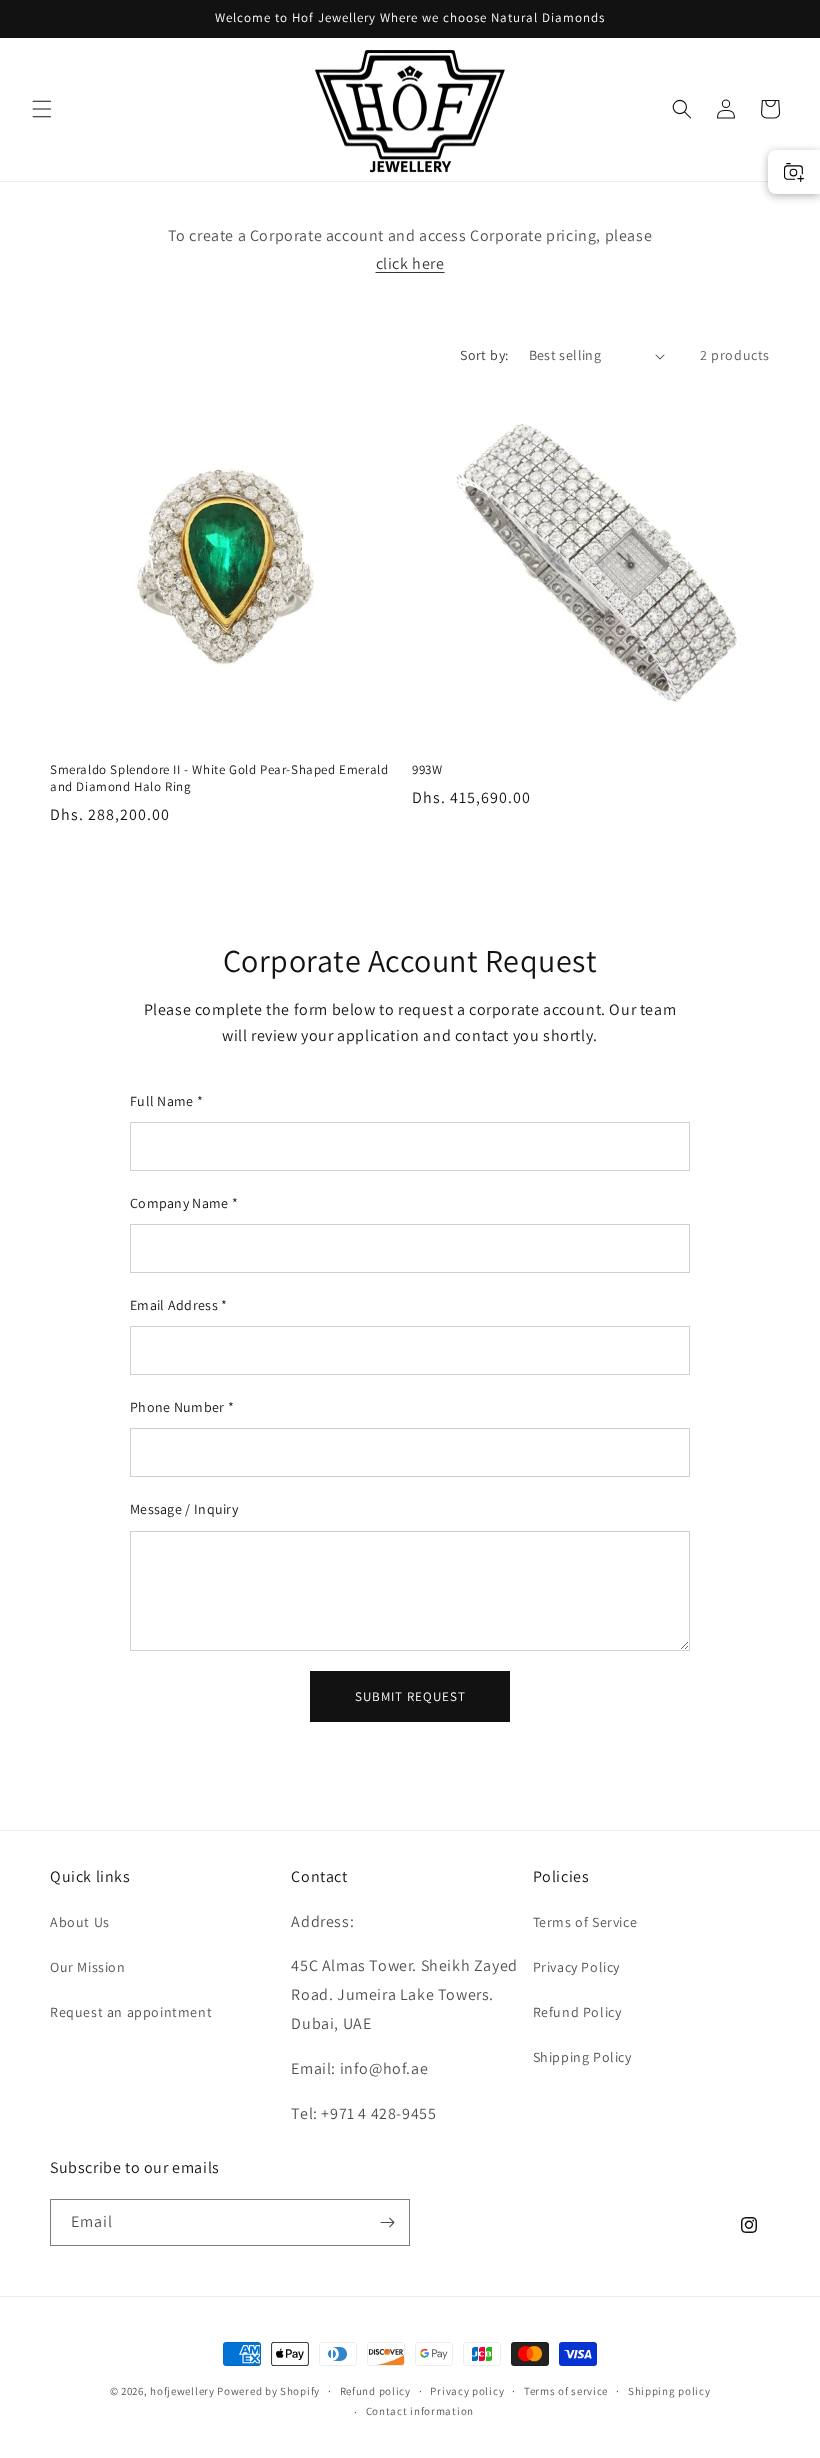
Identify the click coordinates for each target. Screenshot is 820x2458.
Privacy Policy (576, 1967)
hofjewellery (182, 2391)
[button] (42, 109)
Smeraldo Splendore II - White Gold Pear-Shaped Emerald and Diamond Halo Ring (219, 778)
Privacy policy (467, 2391)
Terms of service (566, 2391)
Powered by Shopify (268, 2391)
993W (427, 770)
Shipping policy (669, 2391)
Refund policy (375, 2391)
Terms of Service (585, 1922)
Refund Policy (577, 2012)
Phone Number (182, 1407)
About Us (80, 1922)
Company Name (184, 1203)
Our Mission (88, 1967)
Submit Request (410, 1696)
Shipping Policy (582, 2057)
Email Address (179, 1305)
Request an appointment (131, 2012)
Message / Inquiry (184, 1509)
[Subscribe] (387, 2222)
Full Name (166, 1101)
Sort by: (484, 355)
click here (410, 263)
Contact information (420, 2411)
